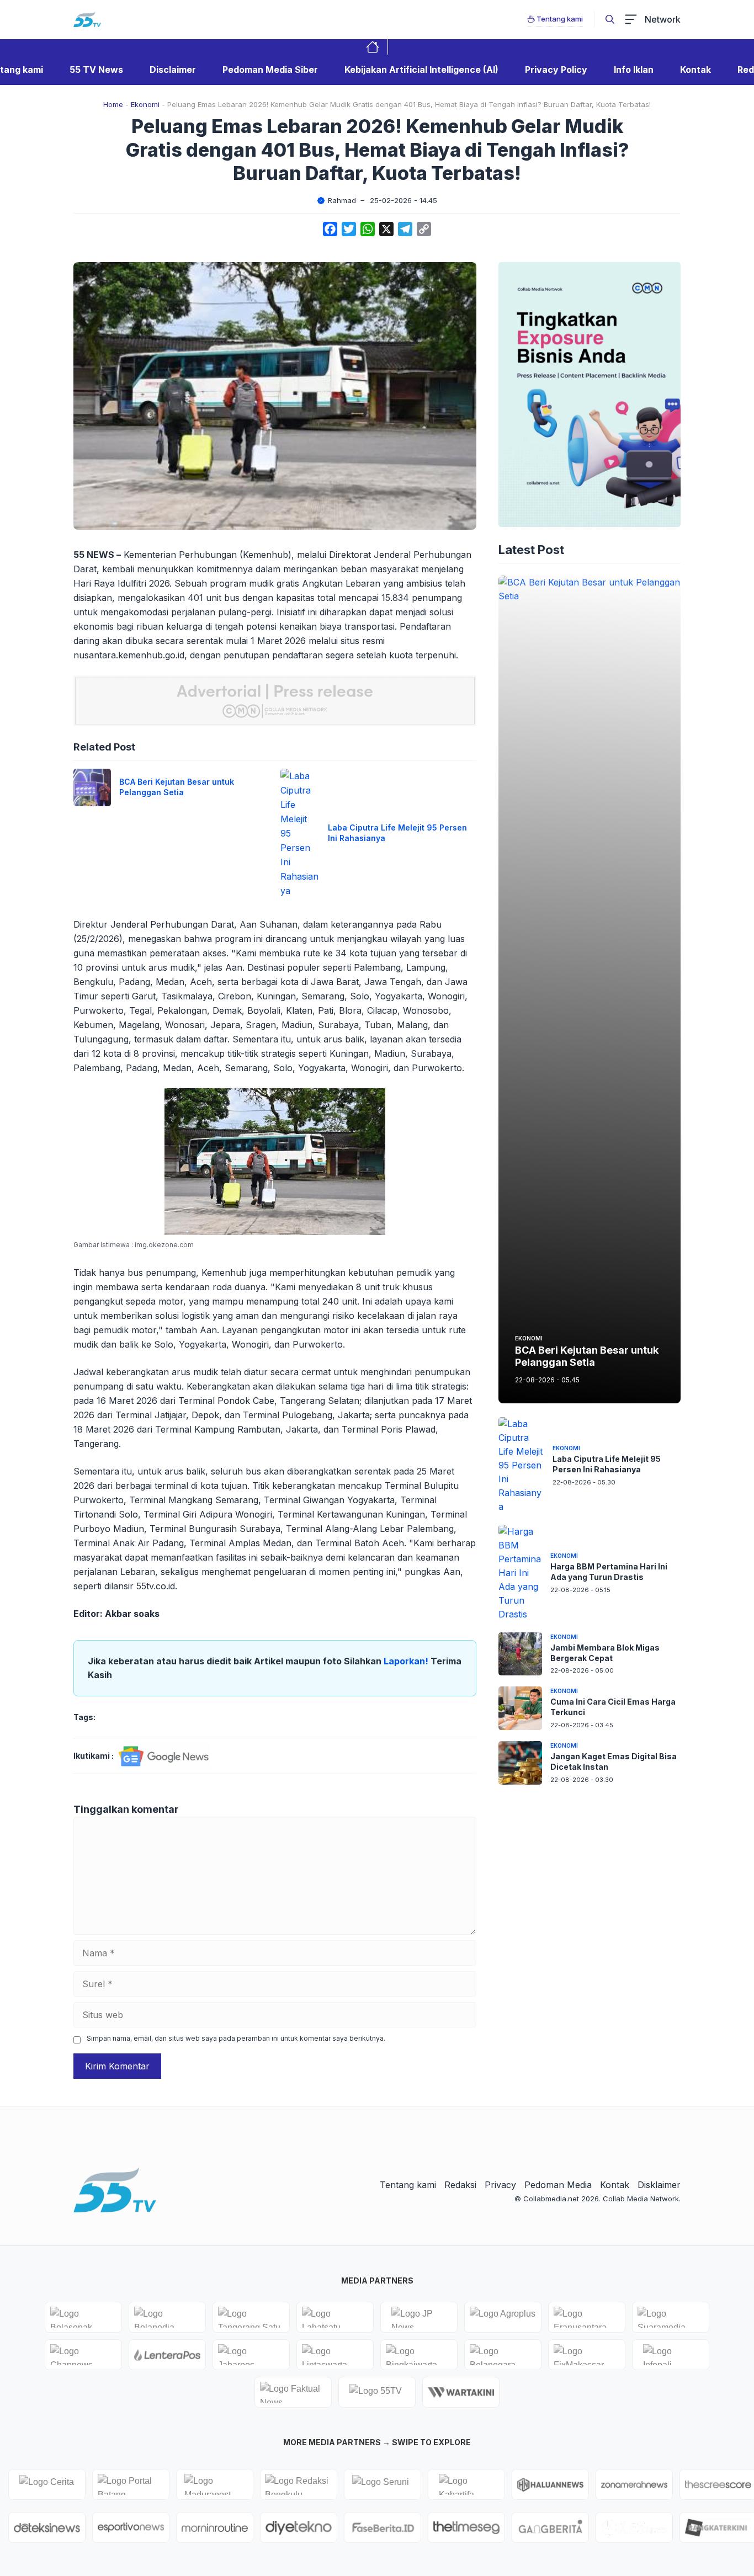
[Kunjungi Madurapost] (215, 2484)
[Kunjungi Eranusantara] (587, 2317)
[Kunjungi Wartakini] (461, 2392)
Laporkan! (407, 1661)
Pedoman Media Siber (270, 70)
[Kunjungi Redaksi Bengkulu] (299, 2484)
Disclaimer (173, 70)
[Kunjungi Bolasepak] (83, 2317)
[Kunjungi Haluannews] (550, 2484)
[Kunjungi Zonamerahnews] (634, 2484)
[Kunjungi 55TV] (377, 2392)
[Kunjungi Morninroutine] (215, 2527)
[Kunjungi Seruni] (383, 2484)
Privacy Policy (556, 70)
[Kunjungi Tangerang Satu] (251, 2317)
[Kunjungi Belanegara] (503, 2355)
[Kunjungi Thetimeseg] (466, 2527)
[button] (610, 19)
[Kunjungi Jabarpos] (251, 2355)
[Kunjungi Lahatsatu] (335, 2317)
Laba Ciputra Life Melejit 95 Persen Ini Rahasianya (607, 1464)
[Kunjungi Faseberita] (383, 2527)
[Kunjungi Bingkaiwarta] (419, 2355)
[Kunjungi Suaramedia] (671, 2317)
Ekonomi (145, 104)
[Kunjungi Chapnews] (83, 2355)
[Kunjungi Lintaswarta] (335, 2355)
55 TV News (96, 70)
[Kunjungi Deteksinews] (47, 2527)
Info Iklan (634, 70)
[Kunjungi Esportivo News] (131, 2527)
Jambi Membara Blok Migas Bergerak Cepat (605, 1652)
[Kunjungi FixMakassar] (587, 2355)
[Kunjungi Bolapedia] (167, 2317)
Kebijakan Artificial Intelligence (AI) (421, 70)
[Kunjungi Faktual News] (293, 2392)
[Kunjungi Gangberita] (550, 2527)
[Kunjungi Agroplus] (503, 2317)
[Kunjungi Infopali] (671, 2355)
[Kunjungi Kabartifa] (466, 2484)
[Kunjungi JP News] (419, 2317)
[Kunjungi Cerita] (47, 2484)
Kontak (695, 70)
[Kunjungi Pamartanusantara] (634, 2527)
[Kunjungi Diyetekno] (299, 2527)
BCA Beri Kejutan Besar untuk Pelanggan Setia (177, 787)
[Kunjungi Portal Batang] (131, 2484)
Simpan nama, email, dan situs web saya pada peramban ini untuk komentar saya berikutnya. (236, 2038)
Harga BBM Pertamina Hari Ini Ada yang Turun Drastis (609, 1572)
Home (113, 104)
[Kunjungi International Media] (167, 2355)
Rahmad (342, 200)
